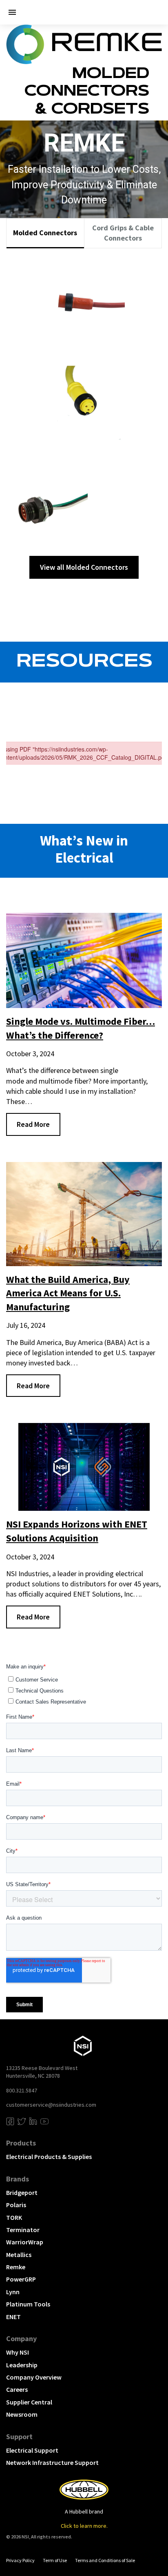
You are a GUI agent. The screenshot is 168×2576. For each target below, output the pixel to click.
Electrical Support (32, 2450)
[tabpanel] (84, 417)
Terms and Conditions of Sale (105, 2560)
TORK (14, 2217)
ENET (13, 2317)
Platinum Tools (28, 2304)
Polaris (16, 2205)
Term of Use (55, 2560)
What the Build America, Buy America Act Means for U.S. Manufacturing (68, 1293)
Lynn (13, 2292)
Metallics (19, 2255)
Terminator (23, 2230)
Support (19, 2437)
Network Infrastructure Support (52, 2462)
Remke (16, 2267)
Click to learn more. (84, 2526)
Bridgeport (22, 2192)
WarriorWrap (25, 2242)
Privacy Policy (20, 2560)
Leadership (22, 2365)
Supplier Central (29, 2402)
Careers (17, 2389)
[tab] (45, 233)
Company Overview (34, 2377)
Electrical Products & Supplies (49, 2157)
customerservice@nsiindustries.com (51, 2105)
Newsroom (22, 2414)
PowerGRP (21, 2279)
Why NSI (18, 2352)
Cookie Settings (30, 2553)
